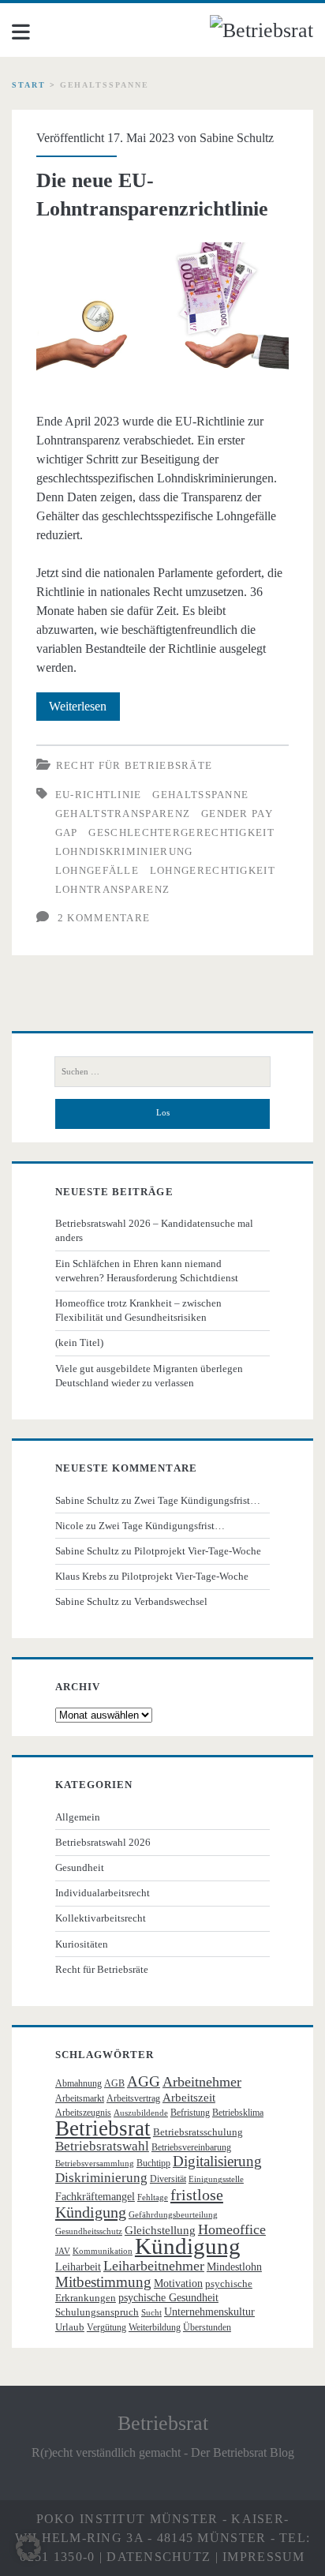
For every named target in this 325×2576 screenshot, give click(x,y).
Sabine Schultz (237, 138)
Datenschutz (159, 2557)
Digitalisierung (217, 2161)
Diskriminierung (101, 2178)
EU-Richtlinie (99, 795)
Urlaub (70, 2327)
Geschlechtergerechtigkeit (181, 832)
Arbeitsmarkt (80, 2098)
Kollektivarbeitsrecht (101, 1918)
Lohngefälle (97, 870)
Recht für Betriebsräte (134, 765)
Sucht (151, 2313)
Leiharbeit (78, 2267)
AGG (144, 2081)
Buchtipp (153, 2163)
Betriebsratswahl (102, 2146)
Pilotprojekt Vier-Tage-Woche (198, 1551)
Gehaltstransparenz (123, 814)
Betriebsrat (103, 2128)
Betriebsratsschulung (198, 2132)
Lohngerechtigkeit (213, 870)
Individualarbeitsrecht (103, 1893)
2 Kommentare (104, 918)
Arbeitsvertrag (133, 2098)
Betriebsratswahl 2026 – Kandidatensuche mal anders (154, 1230)
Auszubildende (141, 2113)
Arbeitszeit (189, 2098)
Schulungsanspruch (97, 2312)
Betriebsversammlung (95, 2164)
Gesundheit (80, 1867)
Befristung (190, 2113)
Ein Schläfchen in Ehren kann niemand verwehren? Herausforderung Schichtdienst (147, 1271)
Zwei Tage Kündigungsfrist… (197, 1500)
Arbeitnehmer (202, 2082)
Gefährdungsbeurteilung (173, 2215)
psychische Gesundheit (168, 2298)
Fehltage (153, 2197)
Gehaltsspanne (200, 795)
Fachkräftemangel (95, 2197)
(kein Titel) (79, 1342)
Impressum (264, 2557)
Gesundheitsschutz (89, 2231)
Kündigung (188, 2246)
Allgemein (78, 1817)
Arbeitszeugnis (83, 2113)
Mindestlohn (234, 2267)
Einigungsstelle (216, 2179)
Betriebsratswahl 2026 (103, 1842)
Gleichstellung (160, 2230)
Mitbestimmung (103, 2282)
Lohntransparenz (113, 889)
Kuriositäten (82, 1944)
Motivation (178, 2284)
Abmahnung (78, 2083)
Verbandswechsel (171, 1601)
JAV (63, 2251)
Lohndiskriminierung (124, 851)
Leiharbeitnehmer (154, 2266)
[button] (28, 2548)
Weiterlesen (84, 710)
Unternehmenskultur (209, 2312)
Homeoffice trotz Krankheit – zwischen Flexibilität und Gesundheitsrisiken (138, 1310)
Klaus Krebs (81, 1576)
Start (29, 85)
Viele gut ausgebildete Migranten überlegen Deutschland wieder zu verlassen (149, 1376)
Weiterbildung (155, 2327)
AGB (114, 2083)
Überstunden (207, 2327)
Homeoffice (232, 2229)
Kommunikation (103, 2251)
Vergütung (106, 2327)
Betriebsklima (238, 2113)
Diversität (168, 2179)
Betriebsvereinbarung (191, 2147)
